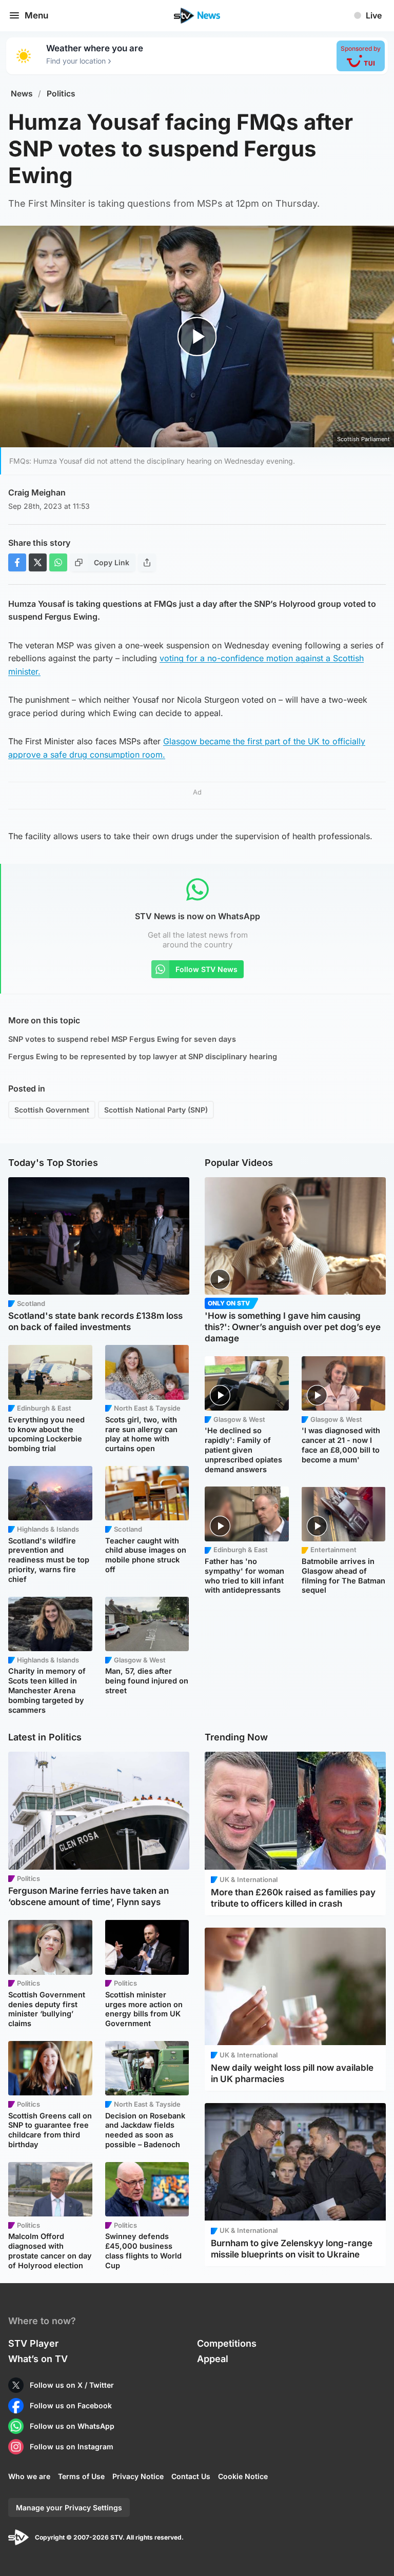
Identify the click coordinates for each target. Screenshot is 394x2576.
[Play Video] (197, 337)
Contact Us (191, 2476)
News (22, 94)
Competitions (227, 2343)
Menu (36, 15)
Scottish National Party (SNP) (156, 1110)
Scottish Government (52, 1110)
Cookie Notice (243, 2476)
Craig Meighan (37, 492)
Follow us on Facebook (71, 2405)
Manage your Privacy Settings (69, 2508)
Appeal (213, 2359)
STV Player (33, 2343)
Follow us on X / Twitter (72, 2385)
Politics (61, 94)
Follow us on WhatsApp (72, 2426)
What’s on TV (38, 2359)
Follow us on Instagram (72, 2446)
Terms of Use (81, 2476)
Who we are (29, 2476)
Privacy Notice (138, 2476)
